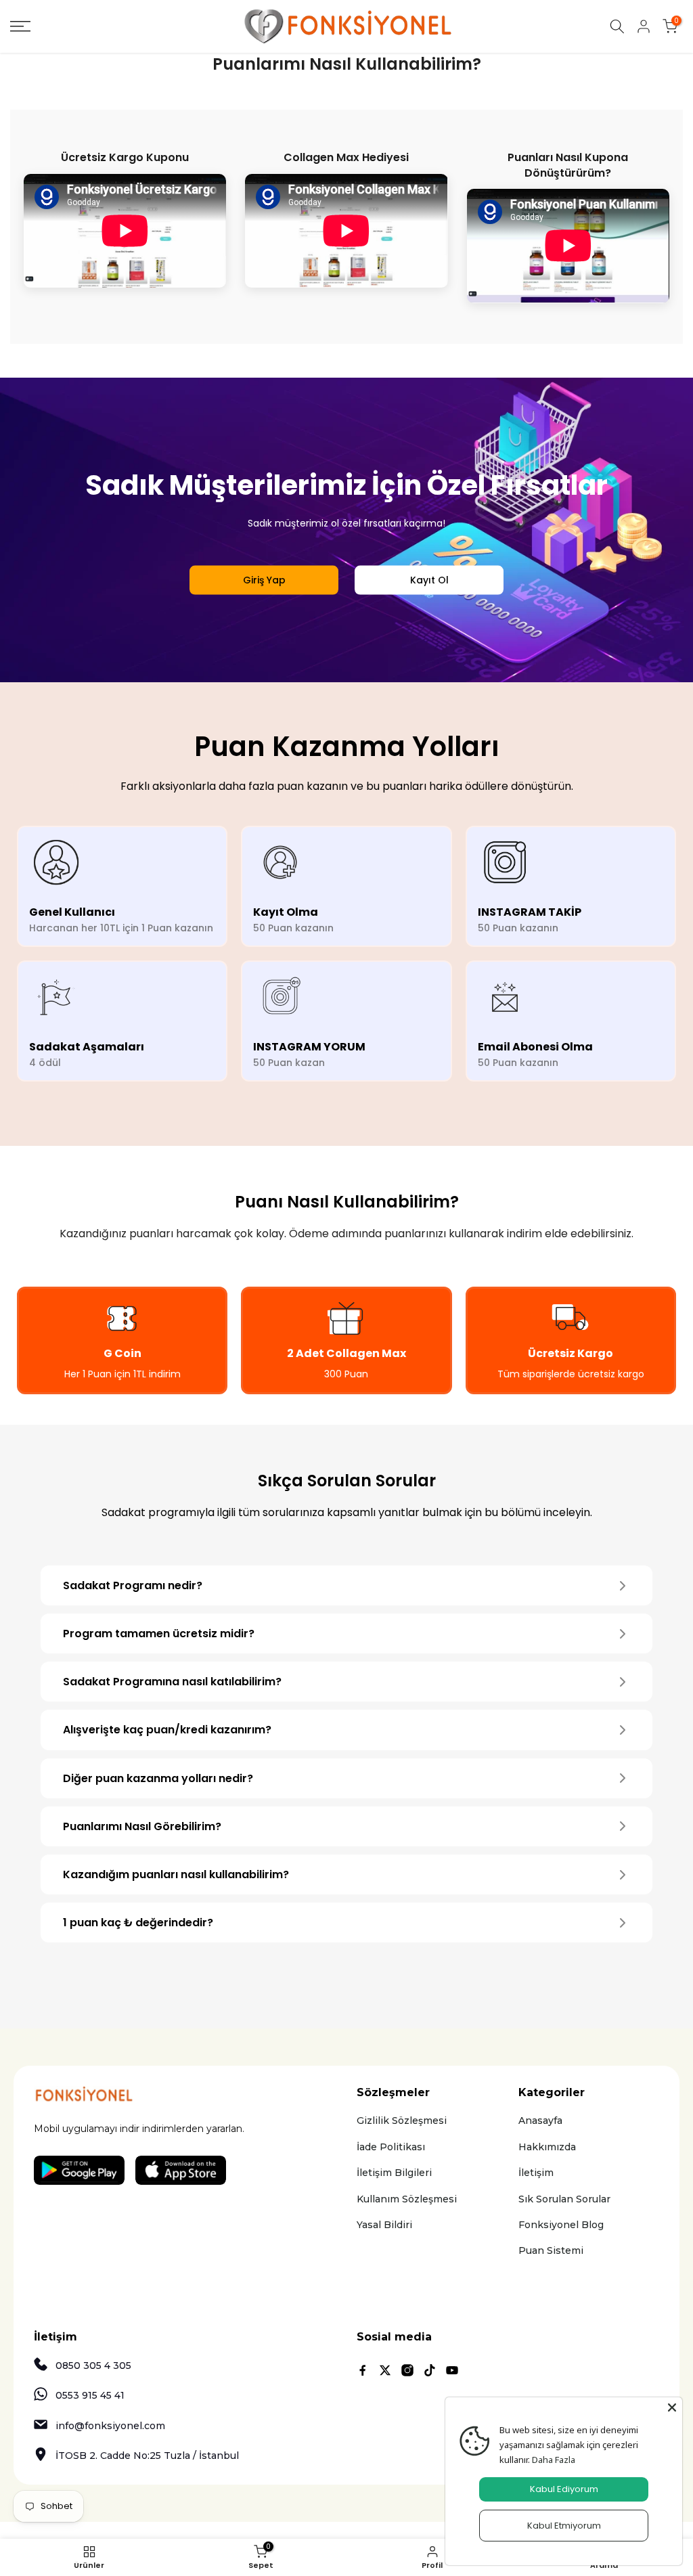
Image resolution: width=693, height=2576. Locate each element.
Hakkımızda (547, 2147)
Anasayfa (540, 2120)
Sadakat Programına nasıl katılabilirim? (172, 1682)
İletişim (536, 2173)
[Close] (672, 2407)
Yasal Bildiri (384, 2225)
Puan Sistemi (551, 2250)
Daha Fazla (554, 2460)
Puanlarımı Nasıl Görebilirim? (142, 1826)
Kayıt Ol (429, 579)
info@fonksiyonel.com (110, 2426)
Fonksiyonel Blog (561, 2225)
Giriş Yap (264, 579)
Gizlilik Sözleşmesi (402, 2120)
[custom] (363, 2370)
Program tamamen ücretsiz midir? (159, 1634)
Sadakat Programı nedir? (133, 1585)
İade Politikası (391, 2147)
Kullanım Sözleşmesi (407, 2199)
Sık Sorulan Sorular (564, 2199)
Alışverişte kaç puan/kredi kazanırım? (167, 1730)
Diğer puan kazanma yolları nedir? (158, 1778)
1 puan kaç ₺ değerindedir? (138, 1923)
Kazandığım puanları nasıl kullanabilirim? (176, 1874)
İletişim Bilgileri (394, 2173)
